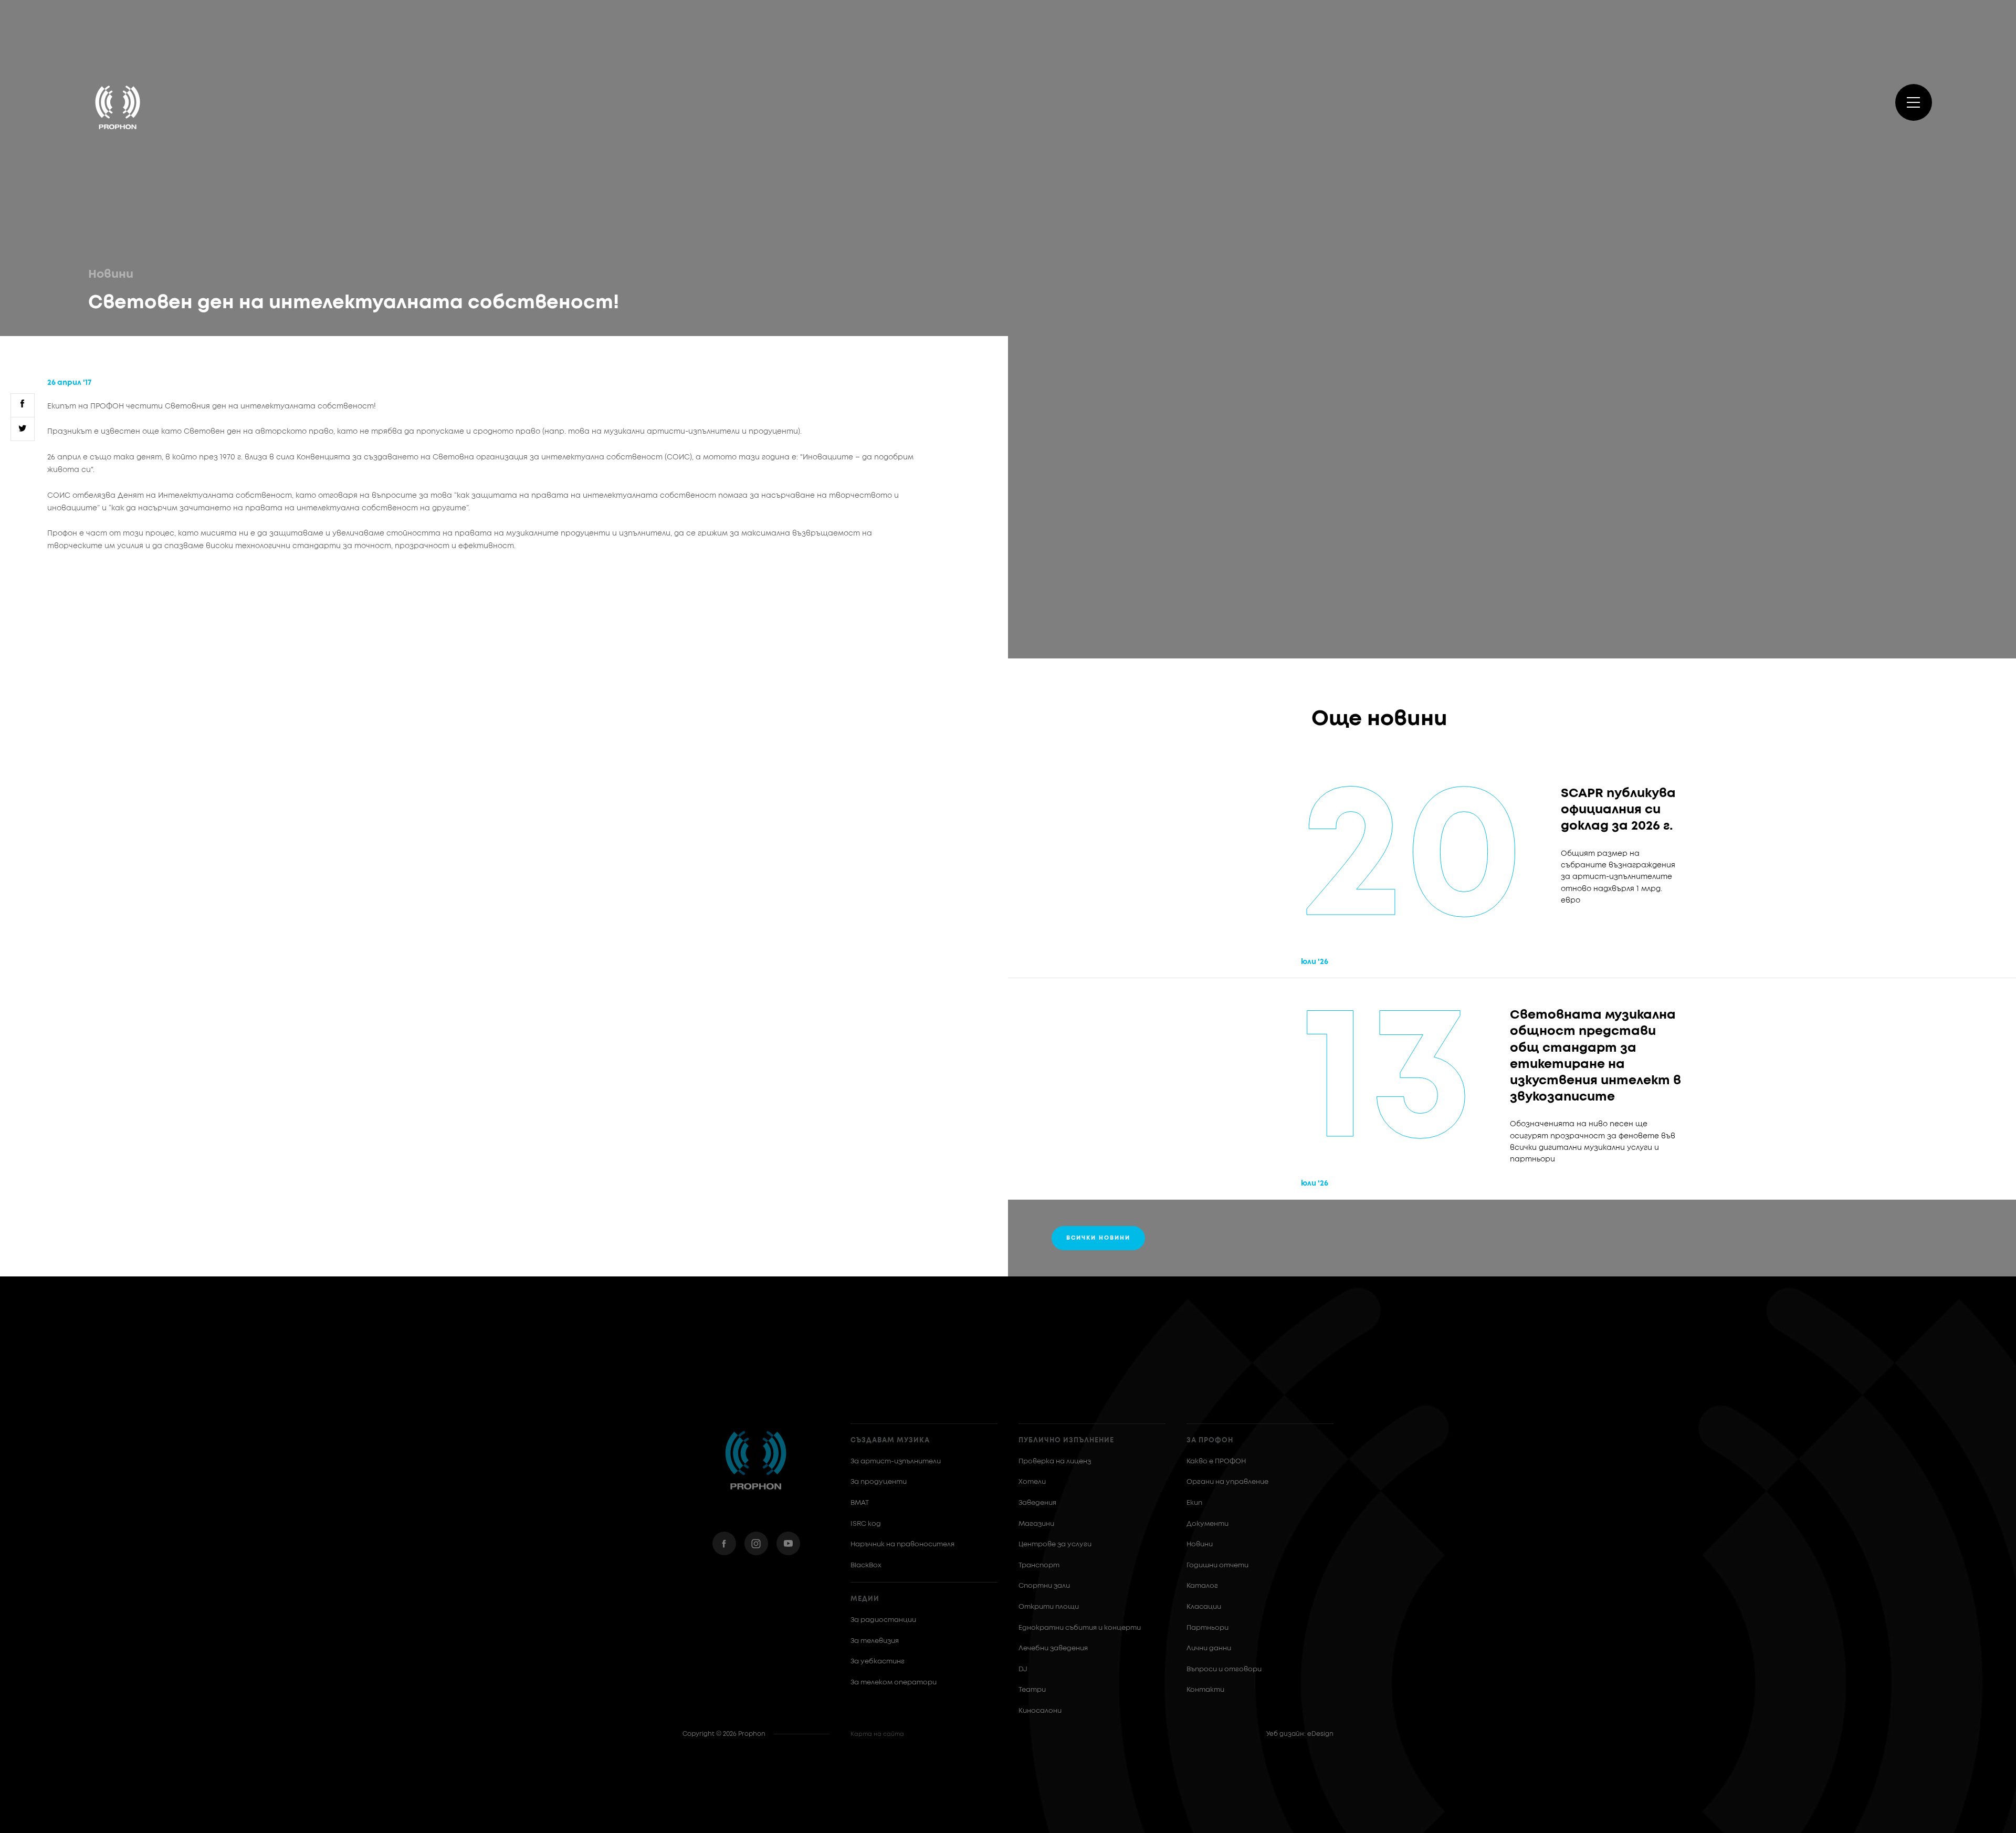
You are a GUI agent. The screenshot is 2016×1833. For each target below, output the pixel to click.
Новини (111, 275)
